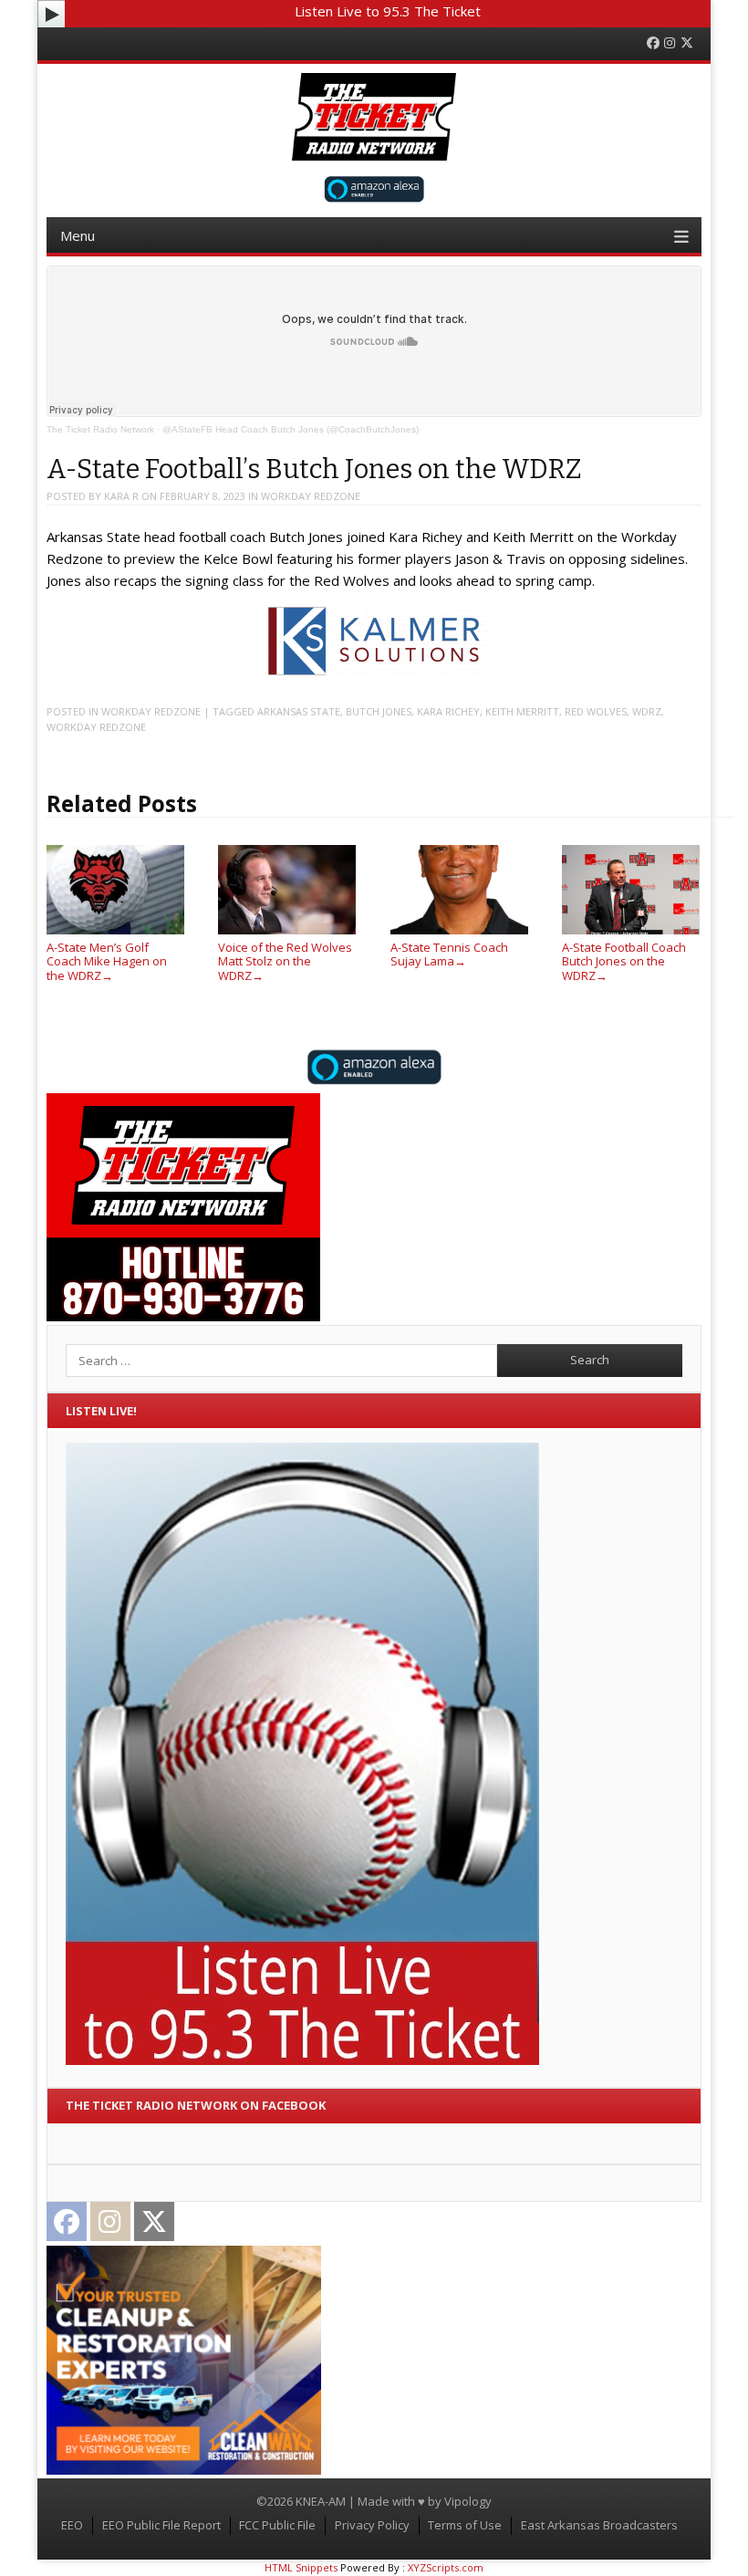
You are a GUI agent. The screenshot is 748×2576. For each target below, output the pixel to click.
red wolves (596, 711)
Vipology (468, 2501)
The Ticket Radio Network (100, 429)
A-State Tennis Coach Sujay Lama (449, 954)
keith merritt (522, 711)
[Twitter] (687, 43)
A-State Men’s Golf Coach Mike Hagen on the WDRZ (107, 961)
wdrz (647, 711)
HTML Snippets (301, 2567)
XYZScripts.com (446, 2567)
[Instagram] (670, 43)
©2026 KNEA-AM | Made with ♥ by (350, 2501)
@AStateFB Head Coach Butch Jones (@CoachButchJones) (291, 429)
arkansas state (299, 711)
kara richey (448, 711)
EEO (72, 2525)
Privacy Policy (372, 2525)
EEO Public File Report (161, 2525)
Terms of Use (465, 2525)
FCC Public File (277, 2525)
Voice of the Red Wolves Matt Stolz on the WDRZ (285, 961)
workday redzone (311, 496)
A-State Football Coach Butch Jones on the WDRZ (624, 961)
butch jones (379, 711)
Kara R (121, 496)
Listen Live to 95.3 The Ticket (388, 11)
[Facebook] (653, 43)
